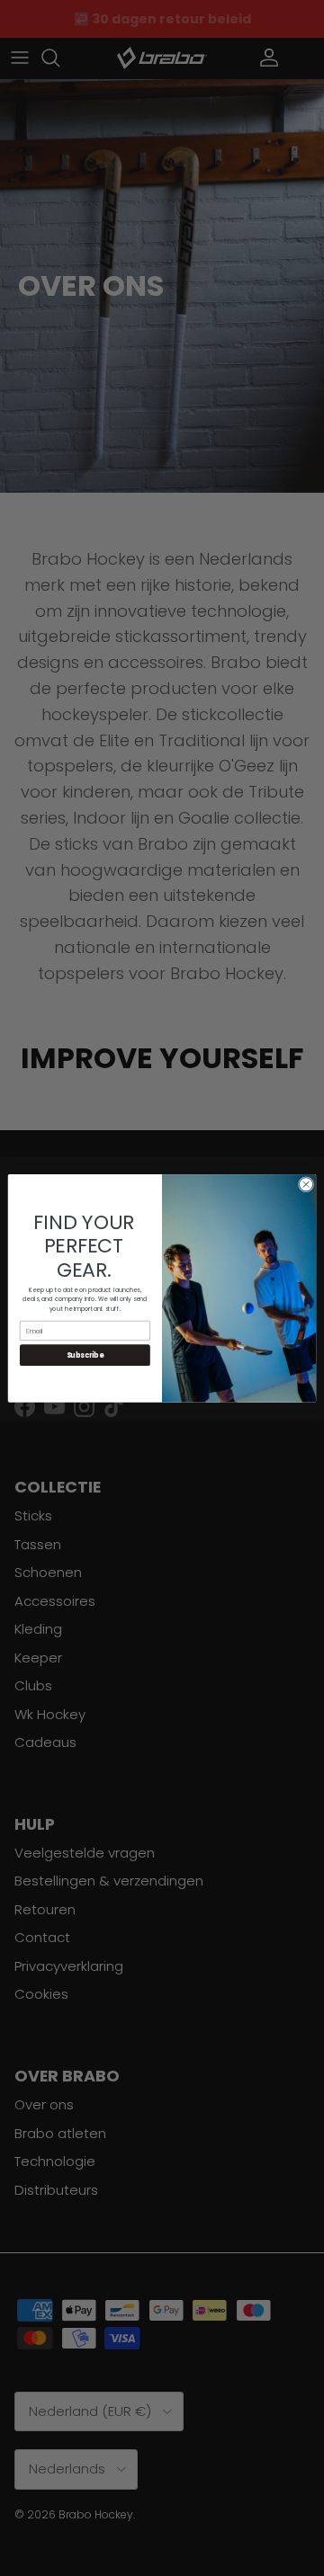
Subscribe (85, 1355)
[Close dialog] (306, 1184)
